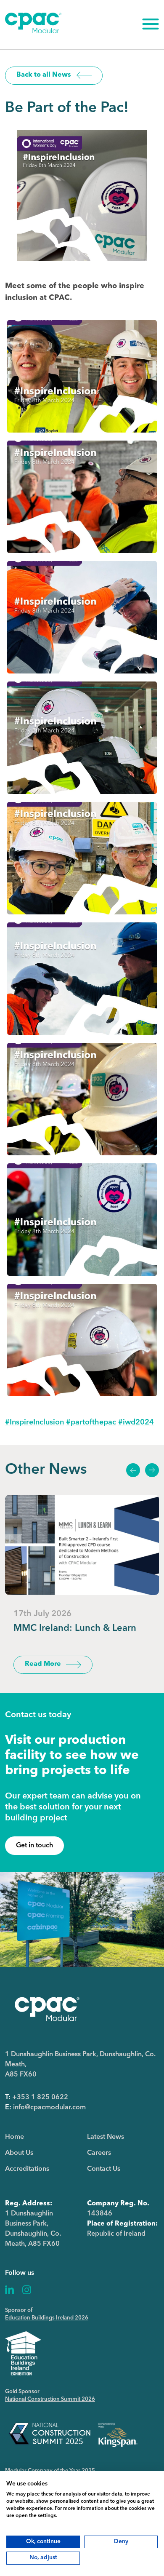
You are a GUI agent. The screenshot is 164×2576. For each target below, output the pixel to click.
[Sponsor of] (23, 2353)
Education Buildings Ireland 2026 (47, 2318)
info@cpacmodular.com (49, 2108)
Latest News (106, 2137)
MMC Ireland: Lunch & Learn (75, 1628)
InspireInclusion (34, 1422)
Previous (133, 1470)
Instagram (27, 2290)
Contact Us (104, 2169)
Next (152, 1470)
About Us (19, 2153)
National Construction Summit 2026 (50, 2399)
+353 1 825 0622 (40, 2098)
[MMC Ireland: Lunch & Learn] (82, 1545)
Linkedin (10, 2290)
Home (15, 2137)
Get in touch (34, 1846)
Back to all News (44, 75)
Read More (43, 1664)
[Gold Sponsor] (73, 2433)
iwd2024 (136, 1422)
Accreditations (27, 2169)
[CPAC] (33, 32)
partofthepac (91, 1422)
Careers (99, 2153)
